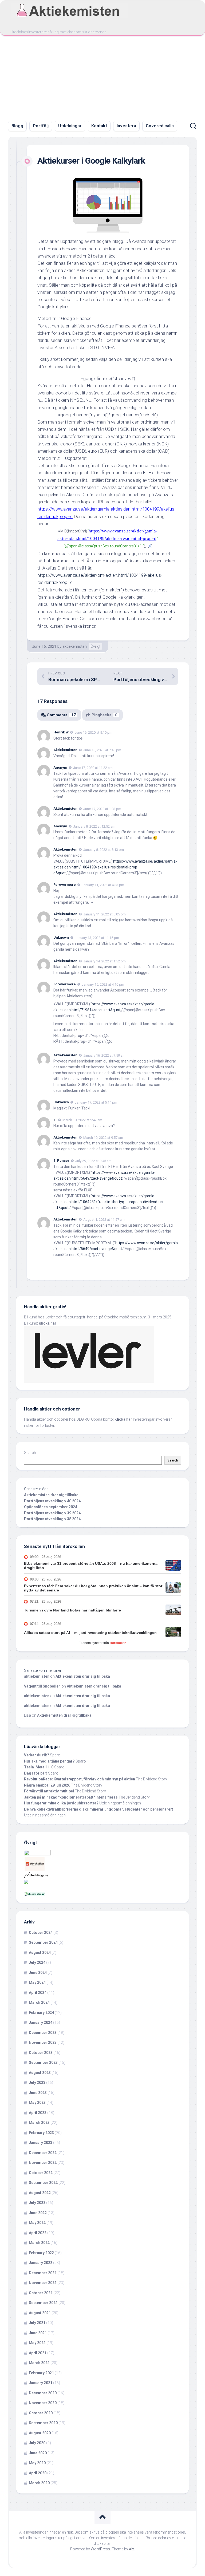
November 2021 (43, 2283)
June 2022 (38, 2213)
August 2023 (40, 2073)
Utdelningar (70, 126)
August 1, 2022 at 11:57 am (104, 1220)
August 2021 (40, 2313)
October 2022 (41, 2173)
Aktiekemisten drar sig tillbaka (51, 1495)
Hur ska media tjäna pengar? (49, 1761)
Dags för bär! (36, 1773)
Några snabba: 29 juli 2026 (47, 1785)
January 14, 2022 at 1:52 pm (105, 961)
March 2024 (39, 2002)
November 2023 (43, 2042)
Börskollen (118, 1643)
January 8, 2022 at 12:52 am (94, 826)
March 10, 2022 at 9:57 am (103, 1137)
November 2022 (43, 2163)
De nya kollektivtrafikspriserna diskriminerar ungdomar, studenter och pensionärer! (98, 1809)
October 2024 (41, 1933)
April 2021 (38, 2353)
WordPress (100, 2549)
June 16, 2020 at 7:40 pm (102, 750)
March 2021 (39, 2363)
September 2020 (43, 2423)
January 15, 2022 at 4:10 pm (103, 984)
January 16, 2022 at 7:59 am (104, 1055)
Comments (61, 715)
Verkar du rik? (37, 1755)
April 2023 (38, 2113)
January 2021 (41, 2383)
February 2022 (41, 2253)
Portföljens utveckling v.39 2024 (52, 1513)
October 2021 (41, 2293)
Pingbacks (105, 715)
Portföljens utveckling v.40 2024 (52, 1501)
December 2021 (43, 2273)
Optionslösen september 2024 (51, 1507)
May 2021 (37, 2343)
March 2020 (39, 2483)
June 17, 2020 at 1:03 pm (102, 809)
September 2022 (43, 2183)
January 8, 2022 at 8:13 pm (104, 850)
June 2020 (38, 2453)
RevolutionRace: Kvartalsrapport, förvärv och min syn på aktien (80, 1779)
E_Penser (61, 1161)
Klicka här (48, 1323)
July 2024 (37, 1962)
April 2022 (38, 2233)
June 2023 (38, 2093)
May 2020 (37, 2463)
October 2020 (41, 2413)
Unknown (61, 937)
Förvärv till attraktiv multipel (49, 1791)
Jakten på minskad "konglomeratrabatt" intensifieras (71, 1797)
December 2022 (43, 2153)
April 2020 (38, 2473)
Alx (131, 2549)
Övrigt (95, 646)
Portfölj (41, 126)
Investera (126, 126)
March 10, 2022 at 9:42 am (82, 1120)
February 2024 (41, 2013)
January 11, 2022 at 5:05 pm (105, 914)
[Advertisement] (102, 76)
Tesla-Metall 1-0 (39, 1767)
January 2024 (41, 2022)
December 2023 (43, 2033)
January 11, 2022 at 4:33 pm (103, 885)
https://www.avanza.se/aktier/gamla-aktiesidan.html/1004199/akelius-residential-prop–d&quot (115, 867)
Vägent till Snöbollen (42, 1686)
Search (30, 1453)
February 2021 (41, 2373)
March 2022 (39, 2243)
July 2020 (37, 2443)
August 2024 (40, 1953)
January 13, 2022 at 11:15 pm (97, 938)
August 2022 (40, 2193)
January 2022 (41, 2263)
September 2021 (43, 2303)
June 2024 (38, 1973)
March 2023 (39, 2123)
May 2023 (37, 2103)
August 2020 (40, 2433)
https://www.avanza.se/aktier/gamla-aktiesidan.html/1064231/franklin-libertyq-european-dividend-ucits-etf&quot (111, 1202)
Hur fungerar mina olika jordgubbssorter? (61, 1803)
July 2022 (37, 2203)
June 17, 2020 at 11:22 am (93, 768)
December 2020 (43, 2393)
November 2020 (43, 2403)
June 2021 (38, 2333)
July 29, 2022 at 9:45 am (93, 1161)
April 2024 (38, 1993)
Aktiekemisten (65, 750)
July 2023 (37, 2083)
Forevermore (65, 885)
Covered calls (160, 126)
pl (55, 1120)
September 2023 (43, 2063)
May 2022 (37, 2223)
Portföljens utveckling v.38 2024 (52, 1519)
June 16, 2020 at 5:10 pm (93, 732)
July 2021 (37, 2323)
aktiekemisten (75, 646)
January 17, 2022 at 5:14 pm (96, 1102)
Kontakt (99, 126)
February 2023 (41, 2133)
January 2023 (41, 2143)
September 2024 (43, 1942)
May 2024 (37, 1982)
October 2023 (41, 2053)
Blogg (17, 126)
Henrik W (61, 732)
